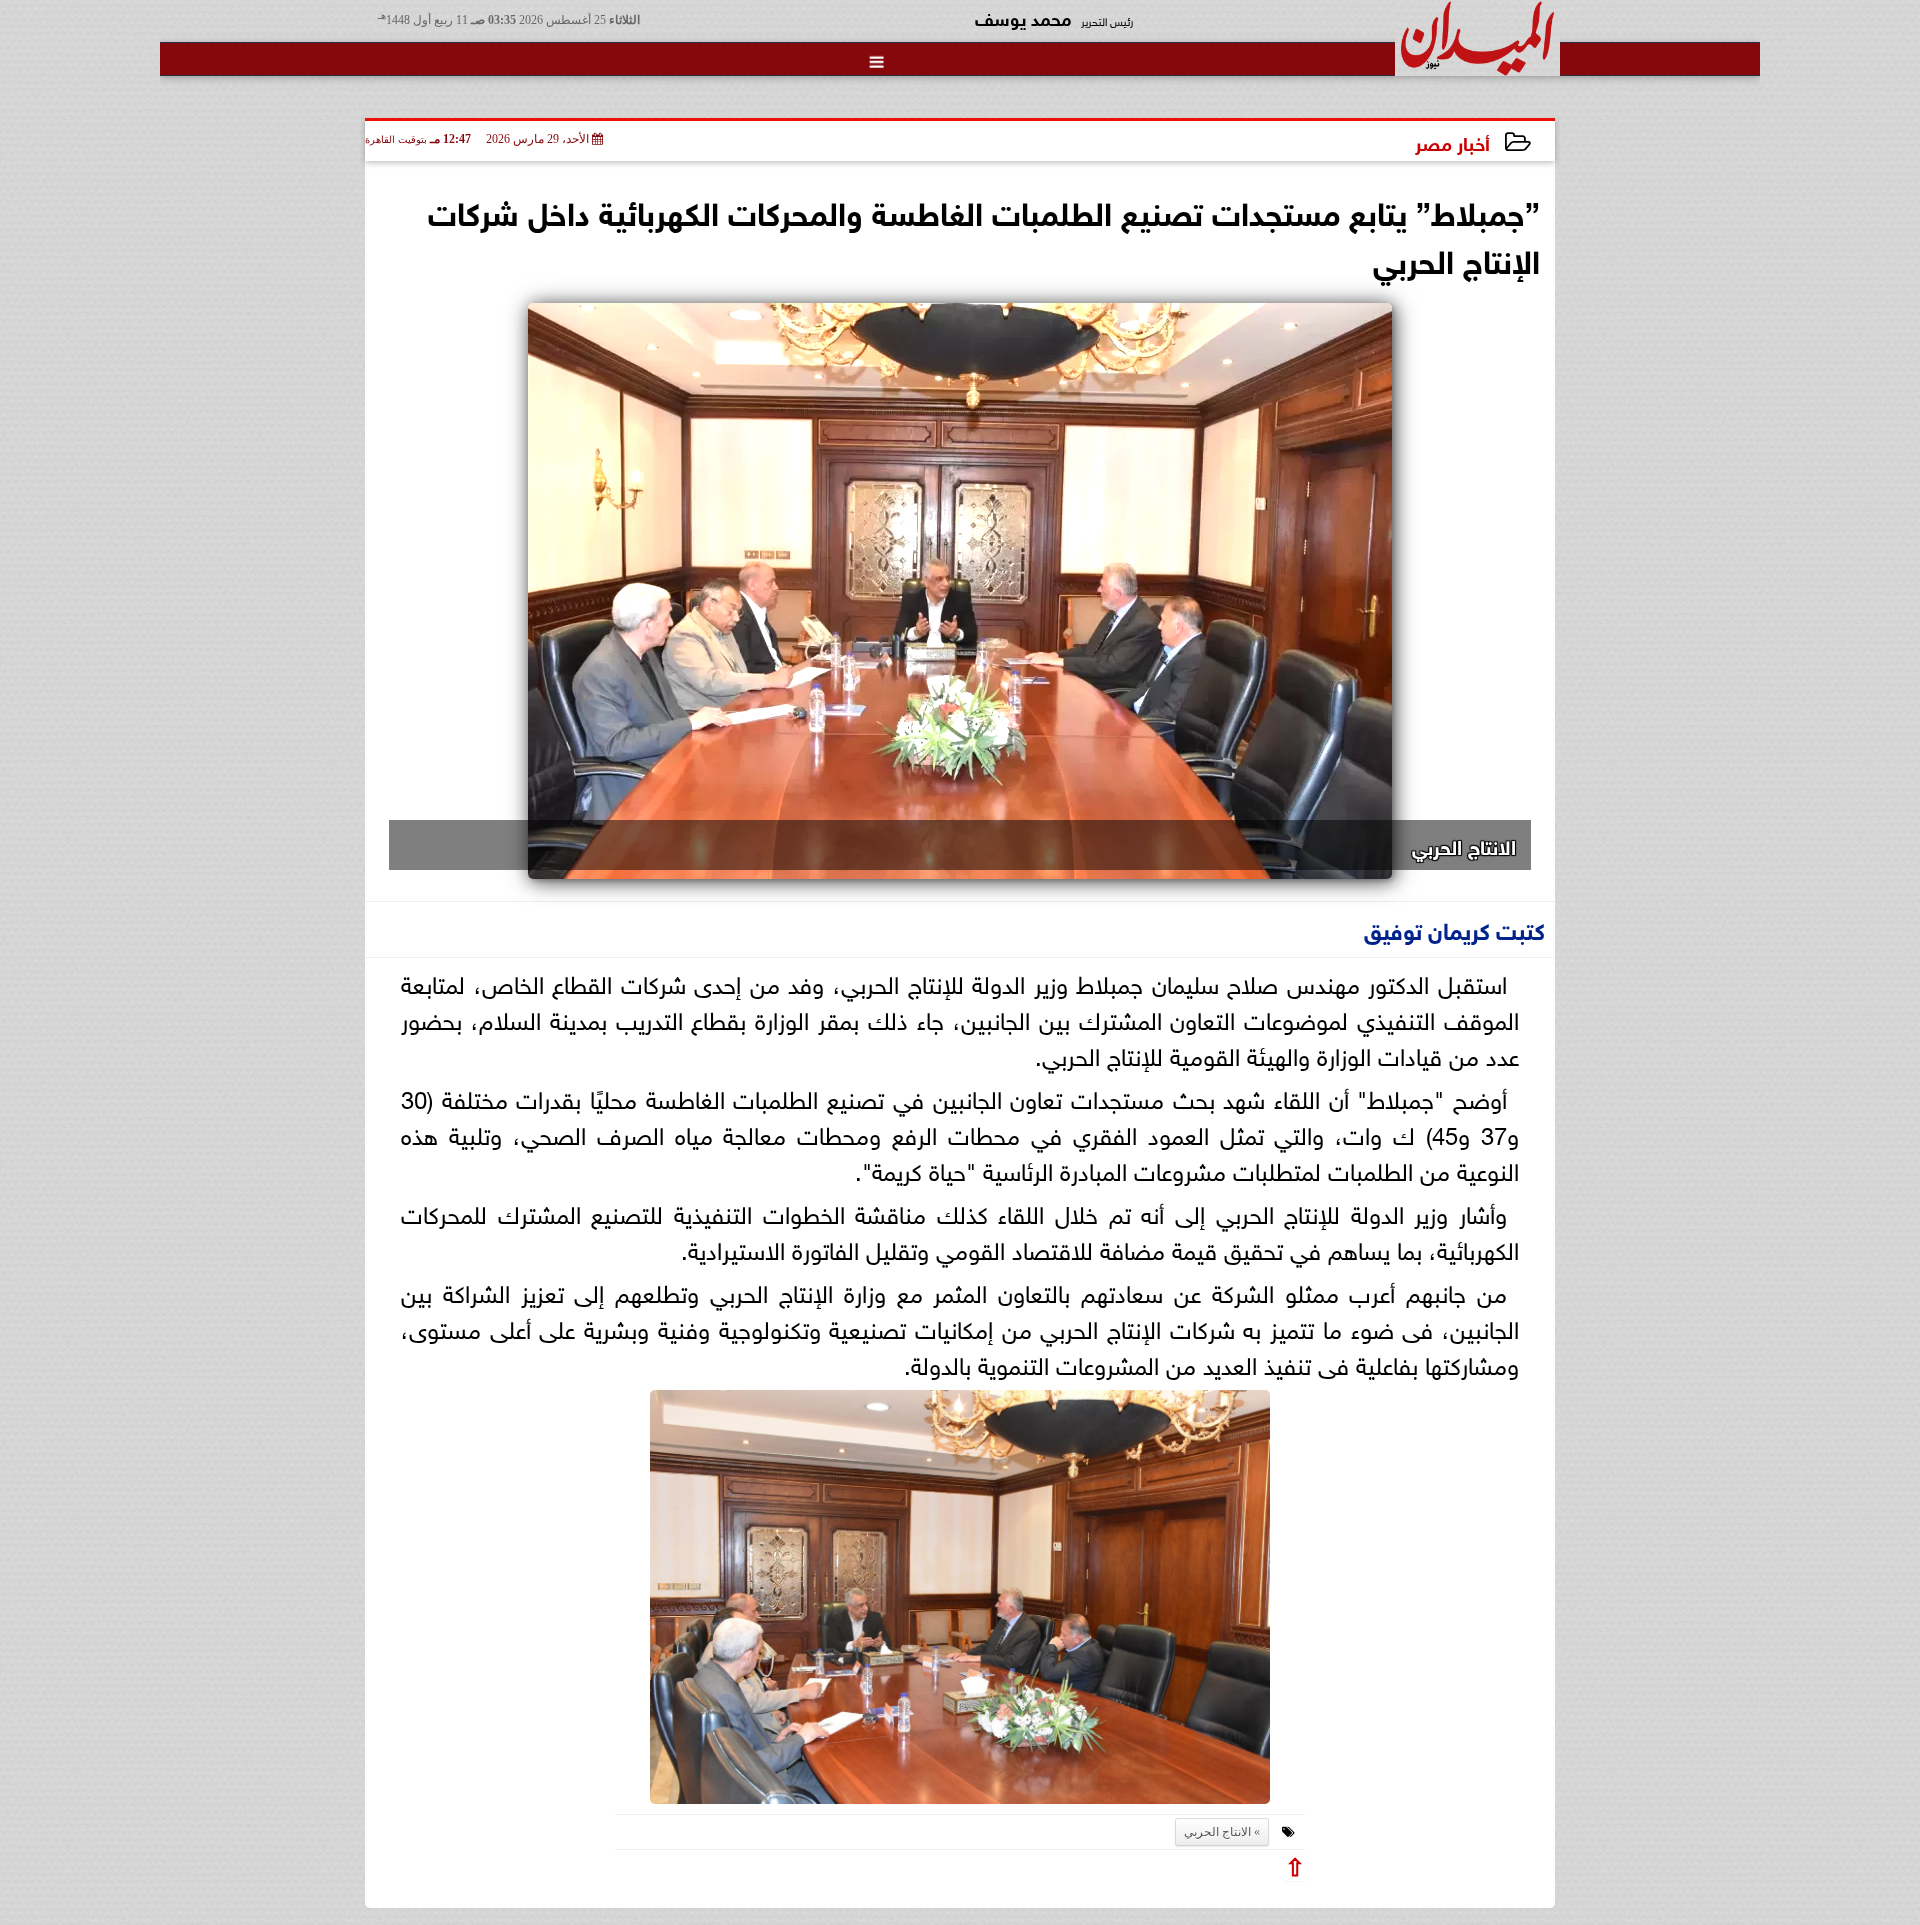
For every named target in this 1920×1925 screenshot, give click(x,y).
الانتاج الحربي (1217, 1832)
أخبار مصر (1452, 141)
